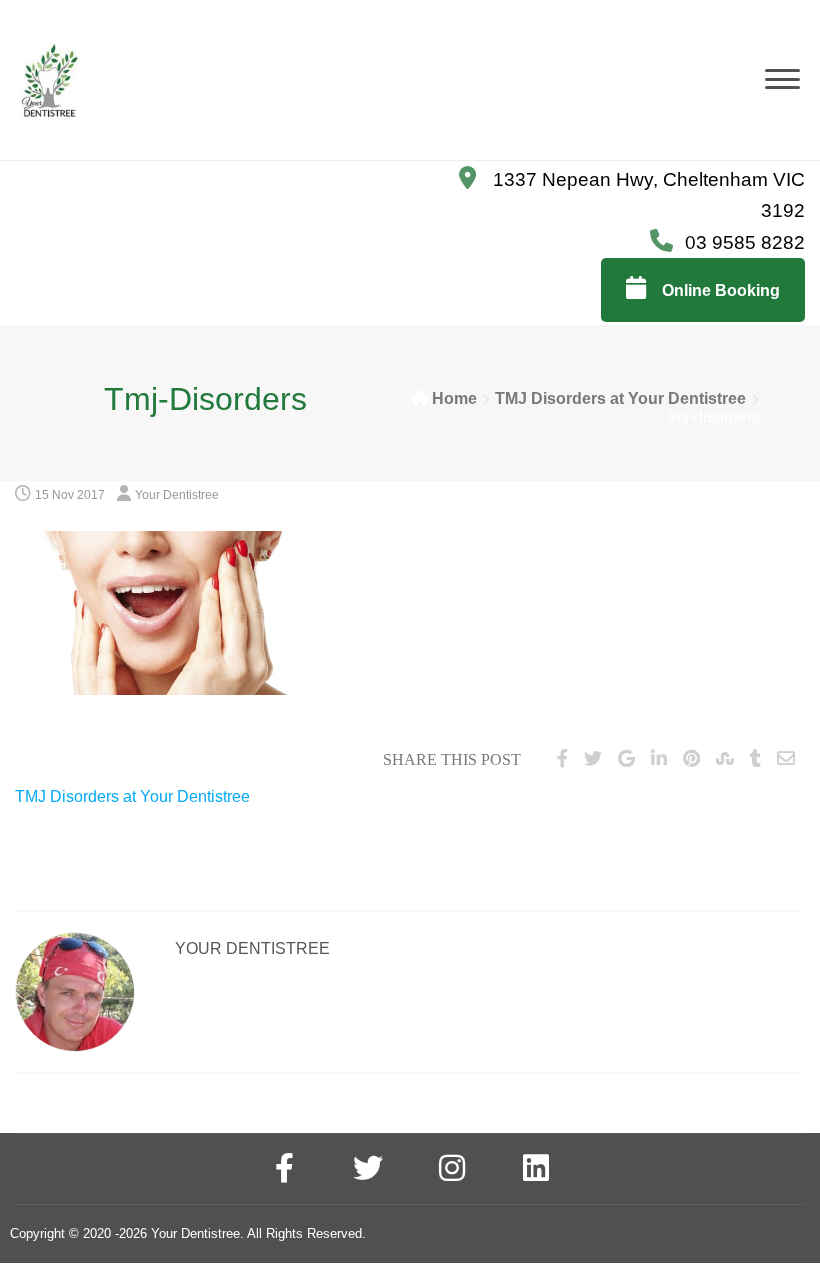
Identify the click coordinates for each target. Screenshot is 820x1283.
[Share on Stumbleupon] (725, 759)
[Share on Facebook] (562, 759)
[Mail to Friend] (786, 759)
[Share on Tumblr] (755, 759)
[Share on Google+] (626, 759)
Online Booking (719, 290)
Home (454, 398)
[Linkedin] (536, 1171)
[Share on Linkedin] (659, 759)
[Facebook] (284, 1171)
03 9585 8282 (745, 242)
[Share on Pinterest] (691, 759)
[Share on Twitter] (593, 759)
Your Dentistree (177, 495)
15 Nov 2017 (70, 495)
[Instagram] (452, 1171)
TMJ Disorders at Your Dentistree (620, 398)
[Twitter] (368, 1171)
